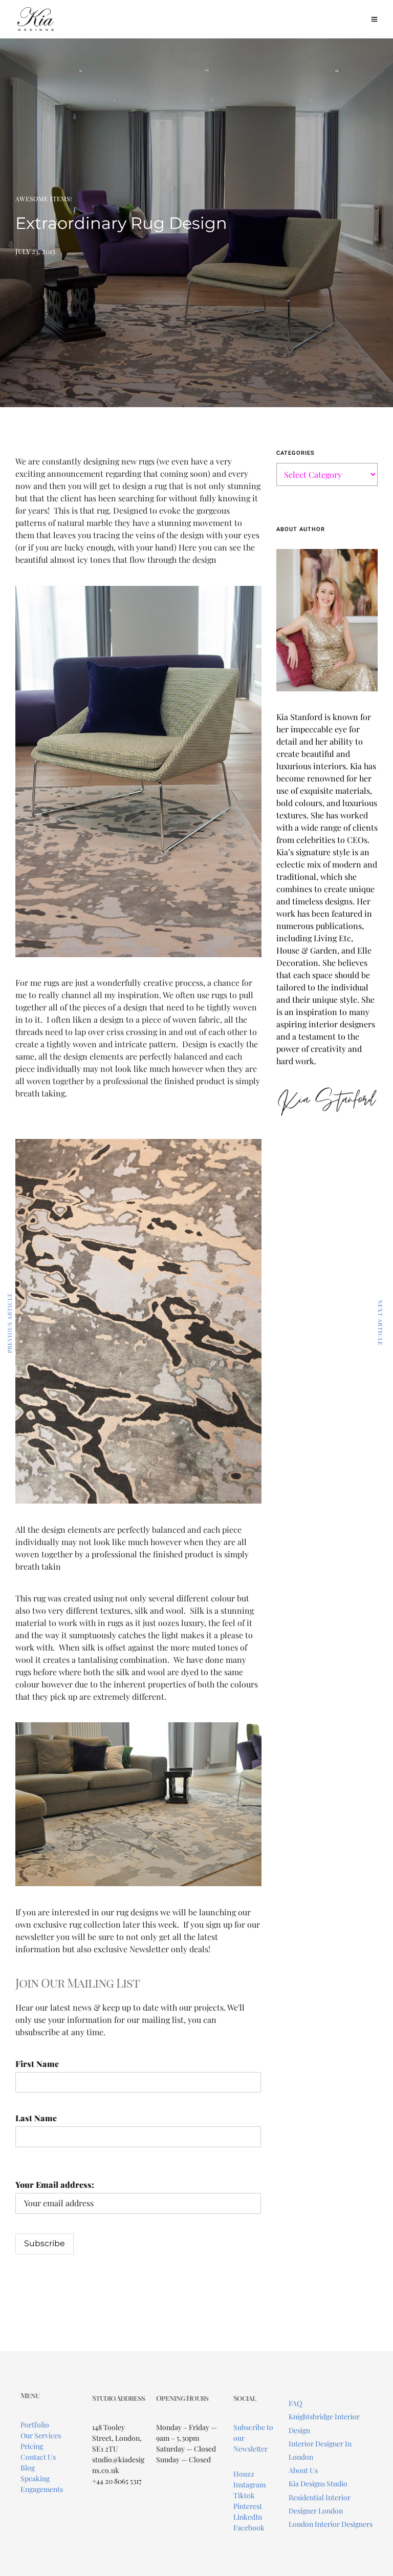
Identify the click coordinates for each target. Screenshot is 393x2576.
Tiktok (244, 2495)
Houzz (244, 2474)
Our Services (41, 2435)
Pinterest (248, 2506)
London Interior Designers (331, 2524)
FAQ (295, 2403)
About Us (303, 2470)
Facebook (249, 2528)
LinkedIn (248, 2517)
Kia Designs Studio (318, 2484)
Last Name (36, 2118)
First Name (37, 2064)
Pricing (32, 2446)
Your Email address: (55, 2184)
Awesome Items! (44, 199)
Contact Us (38, 2457)
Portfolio (35, 2425)
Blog (28, 2468)
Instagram (249, 2485)
